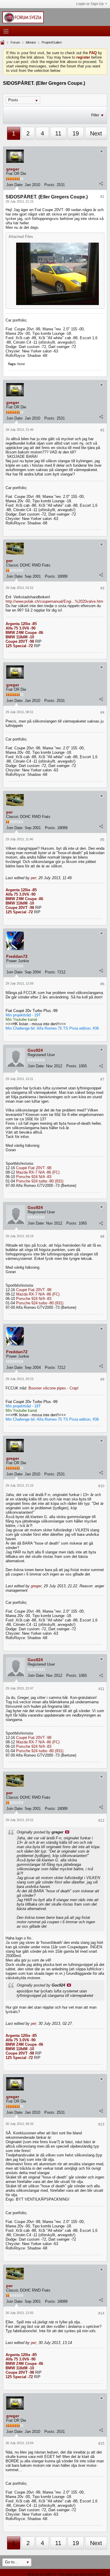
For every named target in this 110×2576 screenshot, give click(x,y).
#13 (101, 2124)
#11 (101, 1689)
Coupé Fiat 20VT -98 (34, 1168)
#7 (102, 1079)
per (9, 561)
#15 (101, 2444)
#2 (102, 430)
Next (96, 133)
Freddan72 (17, 956)
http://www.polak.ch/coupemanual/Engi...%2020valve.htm (54, 601)
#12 (101, 1820)
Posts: (50, 185)
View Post (67, 1832)
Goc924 (35, 1050)
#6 (102, 984)
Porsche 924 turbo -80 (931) (40, 1181)
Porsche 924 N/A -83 (34, 1177)
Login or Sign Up (90, 4)
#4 (102, 713)
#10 (101, 1486)
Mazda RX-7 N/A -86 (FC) (38, 1172)
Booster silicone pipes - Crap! (54, 1388)
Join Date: (15, 185)
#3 (102, 588)
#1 (102, 197)
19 (76, 133)
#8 (102, 1237)
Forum (15, 42)
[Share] (101, 183)
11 (58, 133)
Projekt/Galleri (52, 42)
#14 (101, 2313)
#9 (102, 1379)
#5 (102, 840)
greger (13, 169)
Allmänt (31, 42)
